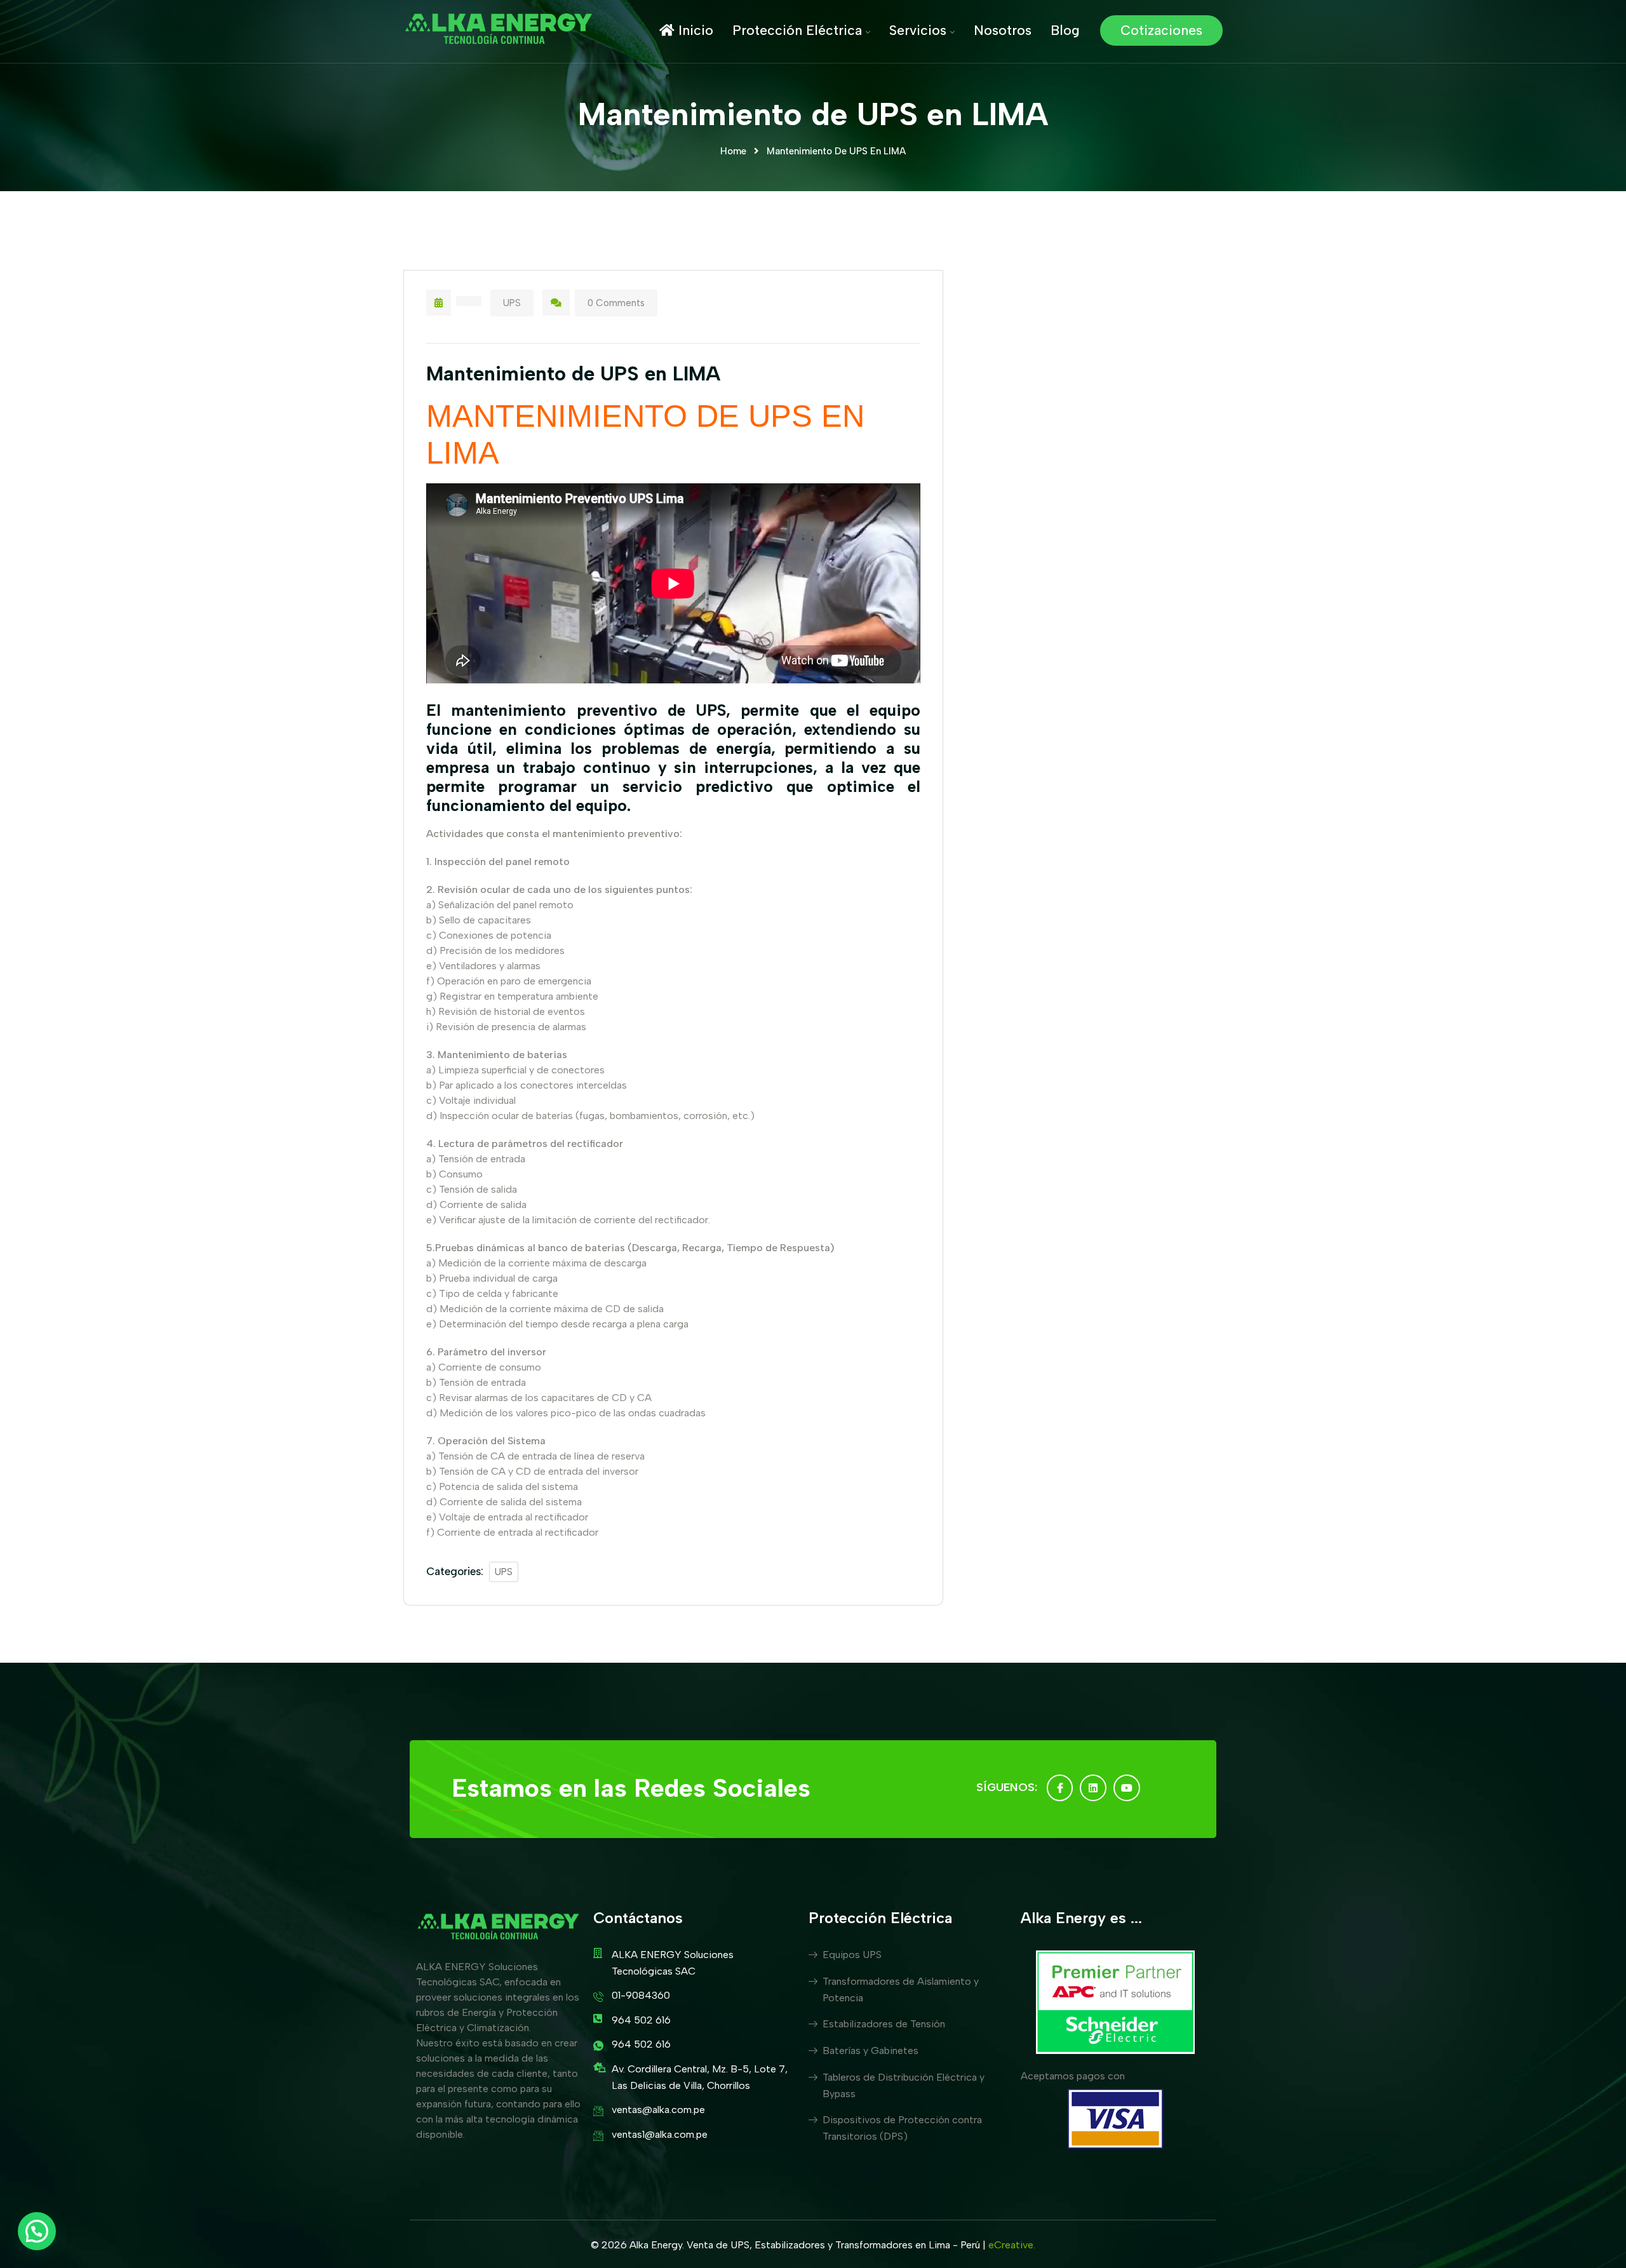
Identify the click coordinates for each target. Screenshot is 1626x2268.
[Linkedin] (1093, 1788)
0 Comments (616, 303)
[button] (37, 2231)
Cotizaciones (1161, 30)
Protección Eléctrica (797, 30)
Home (733, 151)
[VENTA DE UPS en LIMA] (499, 30)
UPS (512, 303)
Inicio (694, 30)
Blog (1065, 30)
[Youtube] (1127, 1788)
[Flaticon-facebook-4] (1060, 1788)
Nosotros (1003, 30)
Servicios (918, 30)
